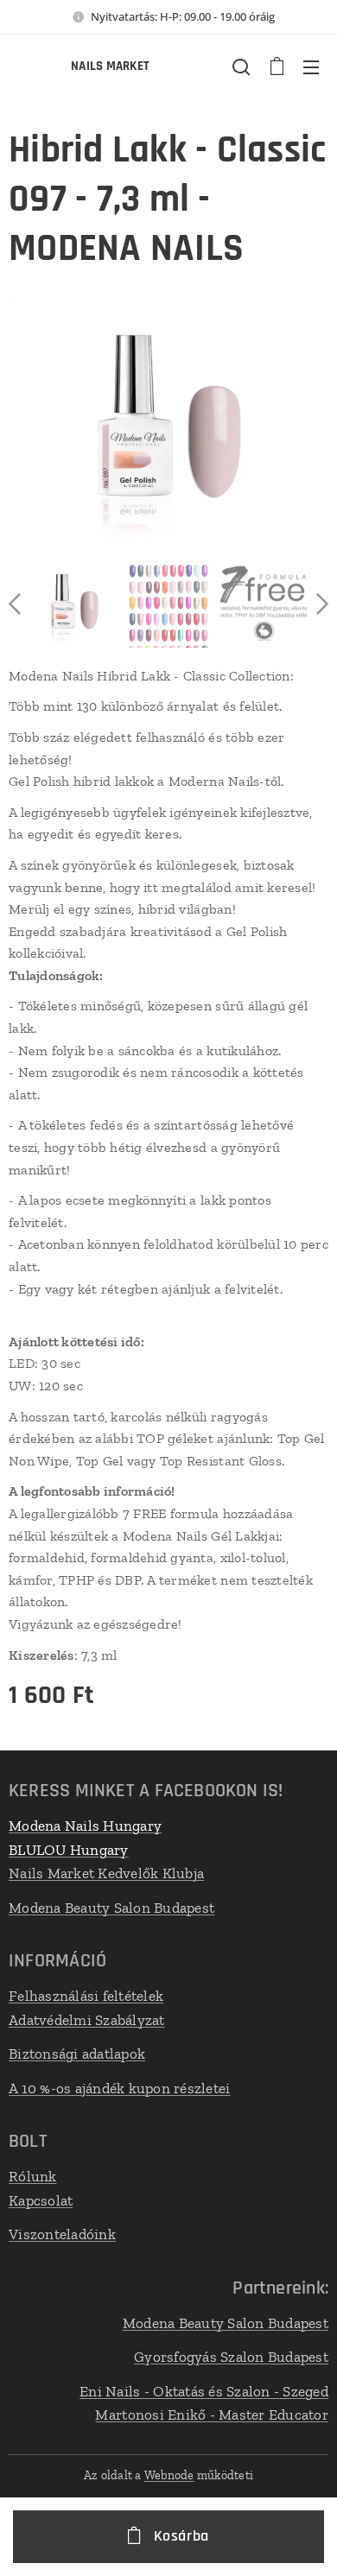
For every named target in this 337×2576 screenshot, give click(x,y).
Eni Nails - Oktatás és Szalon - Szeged (204, 2391)
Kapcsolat (41, 2200)
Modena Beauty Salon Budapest (111, 1908)
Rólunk (33, 2176)
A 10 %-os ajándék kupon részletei (120, 2088)
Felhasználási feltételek (86, 1996)
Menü (311, 66)
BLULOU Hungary (69, 1850)
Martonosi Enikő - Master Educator (212, 2415)
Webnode (169, 2475)
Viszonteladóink (62, 2234)
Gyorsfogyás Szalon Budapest (231, 2357)
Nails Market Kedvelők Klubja (106, 1873)
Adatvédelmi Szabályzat (87, 2020)
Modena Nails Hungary (85, 1826)
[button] (241, 66)
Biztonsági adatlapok (77, 2054)
